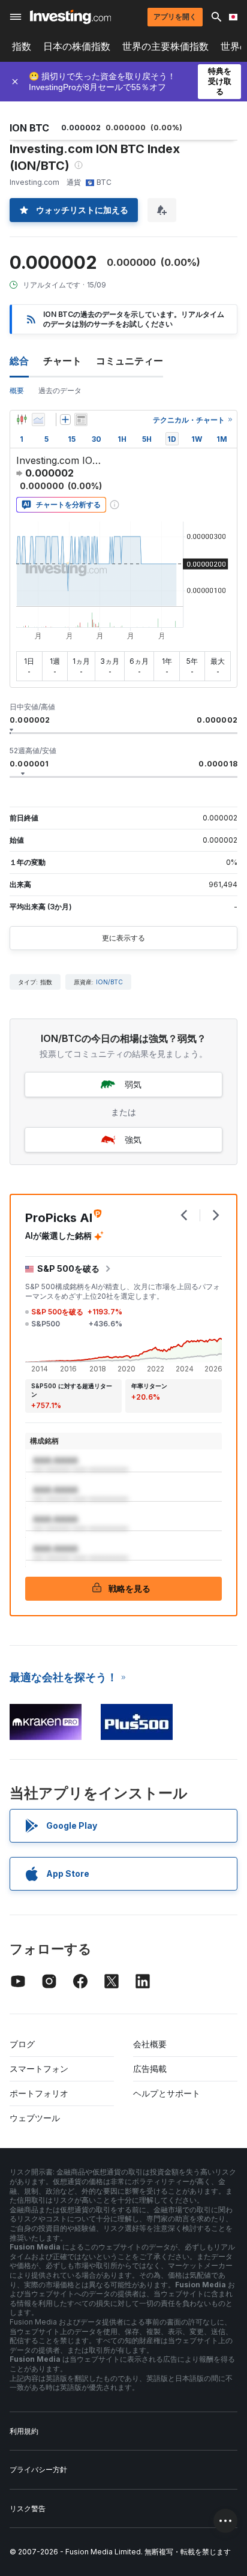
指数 (22, 47)
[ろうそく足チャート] (22, 420)
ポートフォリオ (39, 2093)
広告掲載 (150, 2069)
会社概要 (150, 2044)
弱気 (133, 1084)
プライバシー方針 (38, 2469)
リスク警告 (28, 2508)
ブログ (22, 2044)
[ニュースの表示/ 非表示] (81, 420)
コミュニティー (129, 361)
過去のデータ (60, 390)
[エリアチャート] (38, 420)
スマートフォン (39, 2069)
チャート (62, 361)
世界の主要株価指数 (165, 47)
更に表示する (123, 938)
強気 (133, 1139)
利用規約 (24, 2431)
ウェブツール (35, 2118)
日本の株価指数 (77, 47)
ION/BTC (109, 982)
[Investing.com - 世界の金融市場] (70, 17)
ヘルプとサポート (167, 2093)
